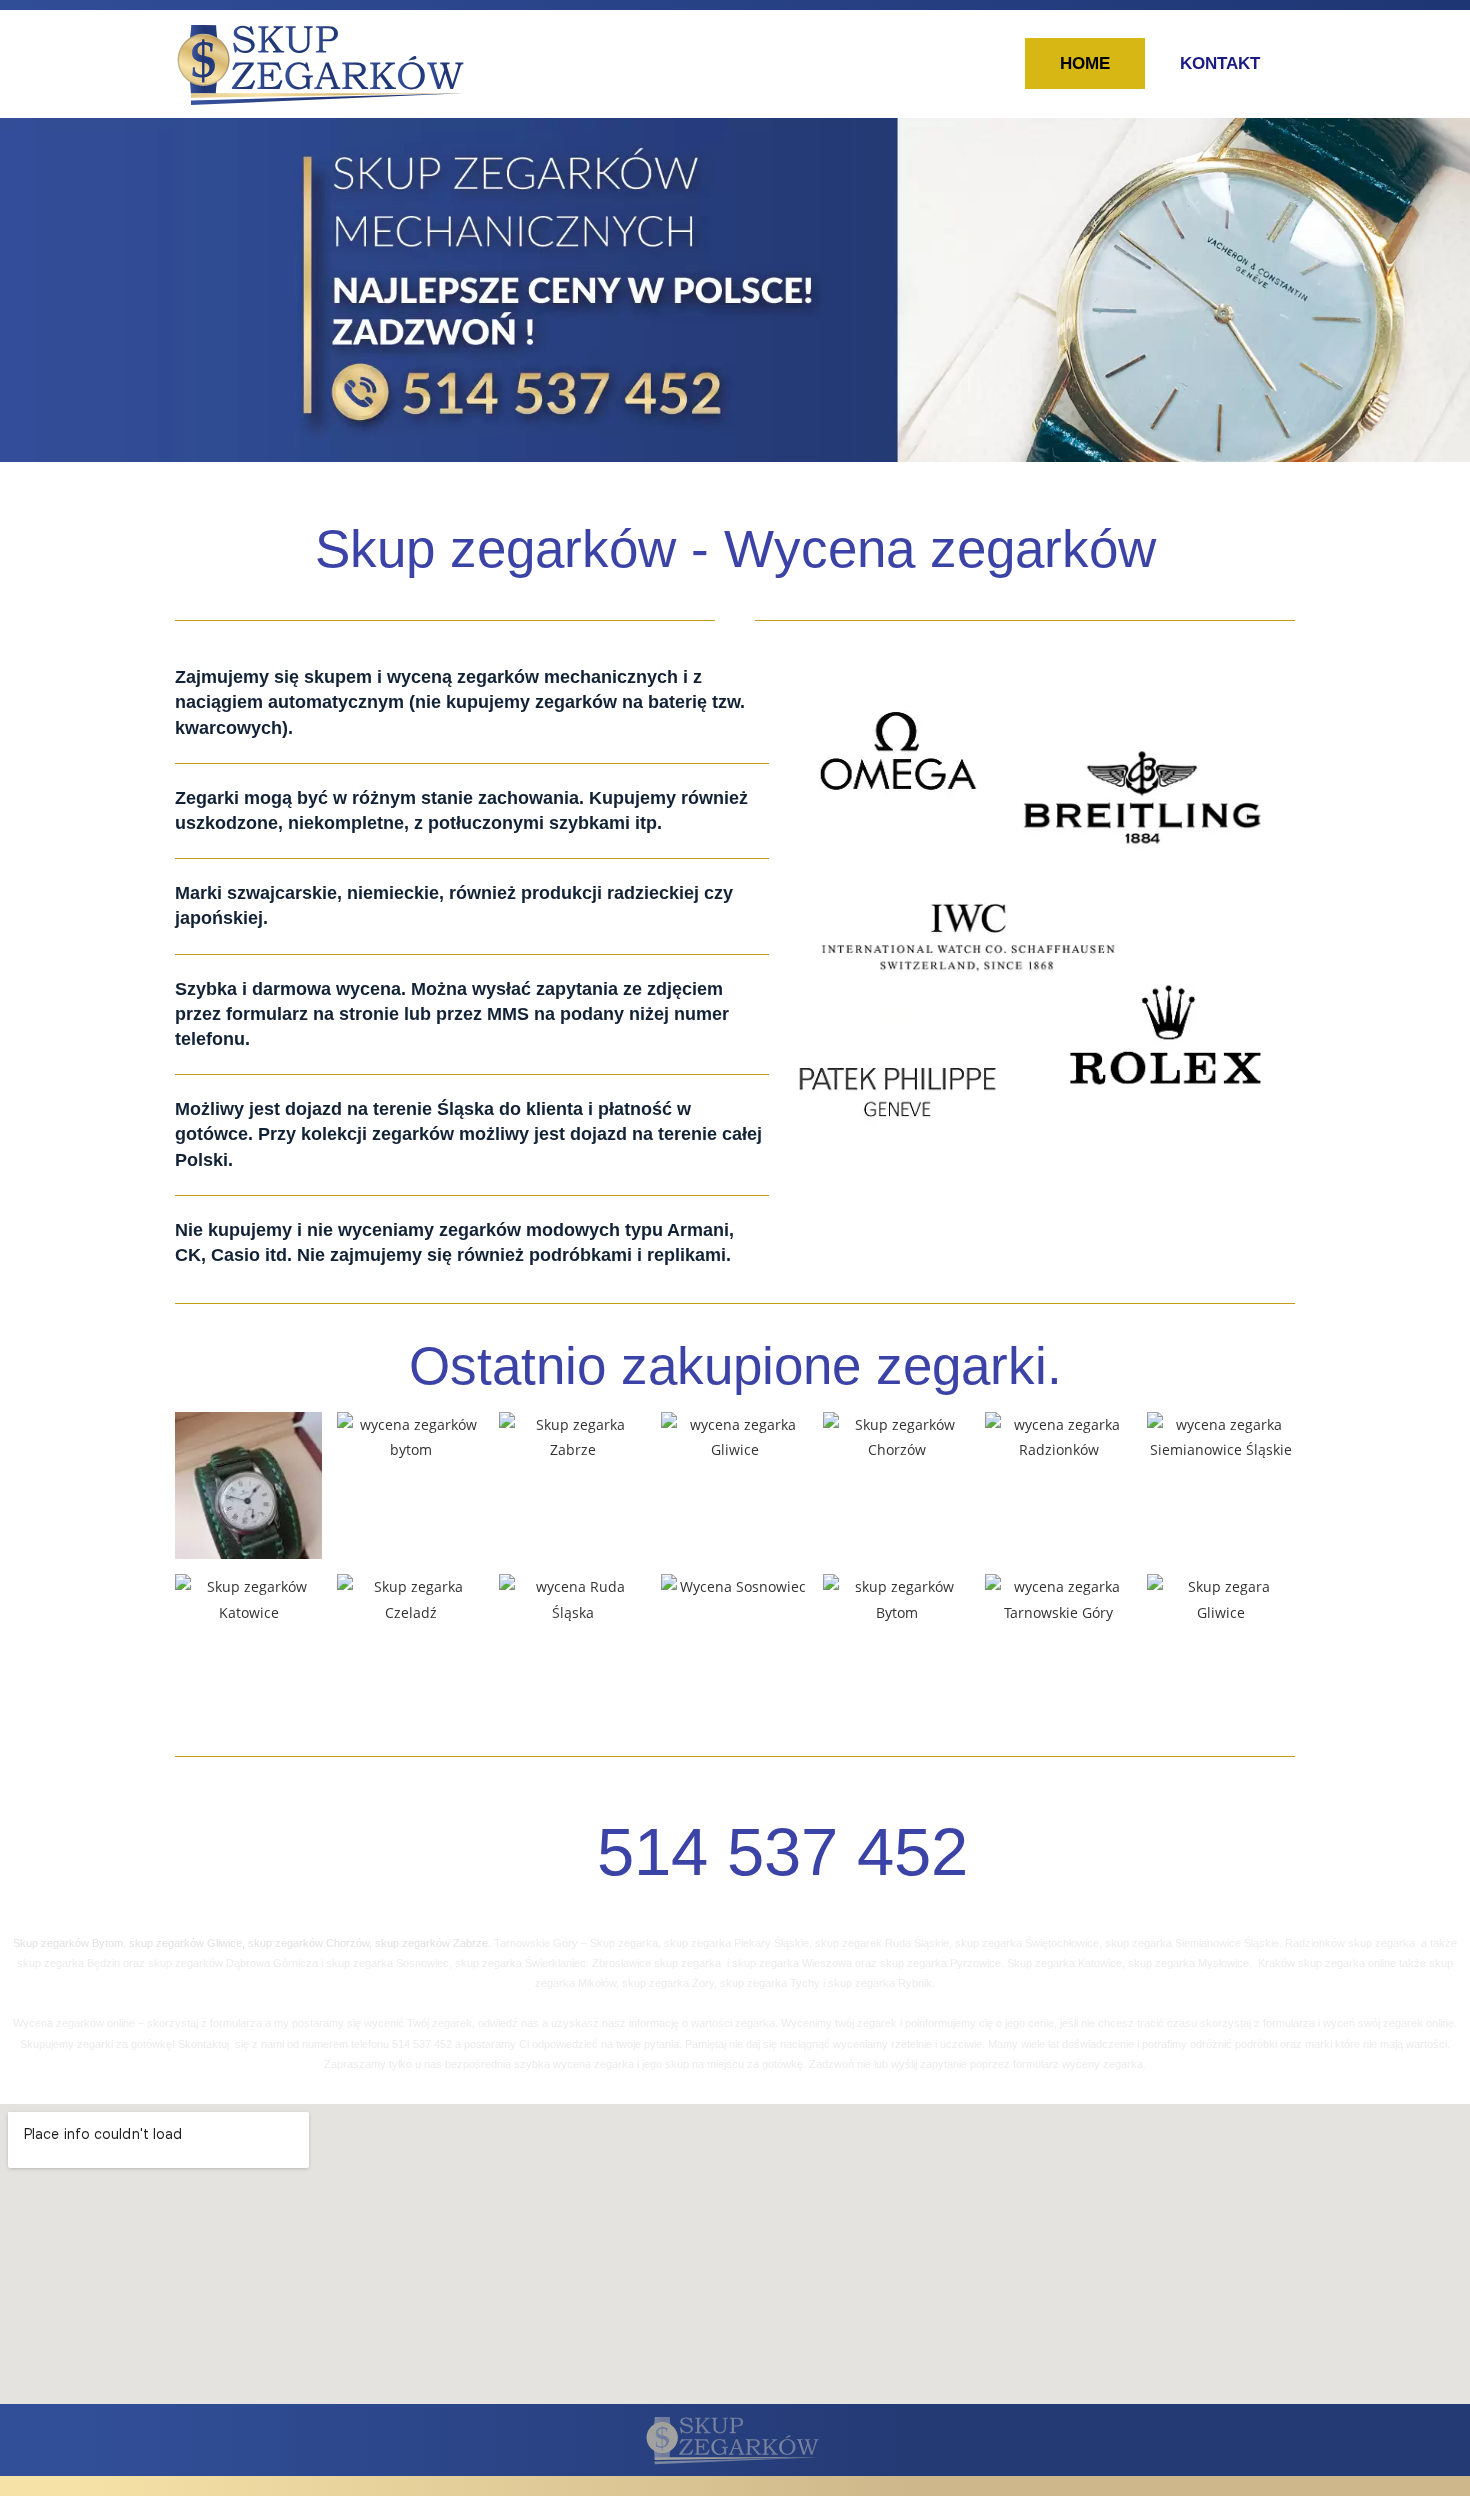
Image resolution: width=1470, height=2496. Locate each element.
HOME (1085, 63)
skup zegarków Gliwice (184, 1943)
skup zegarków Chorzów (307, 1943)
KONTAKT (1220, 63)
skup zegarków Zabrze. (433, 1943)
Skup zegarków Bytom (68, 1943)
